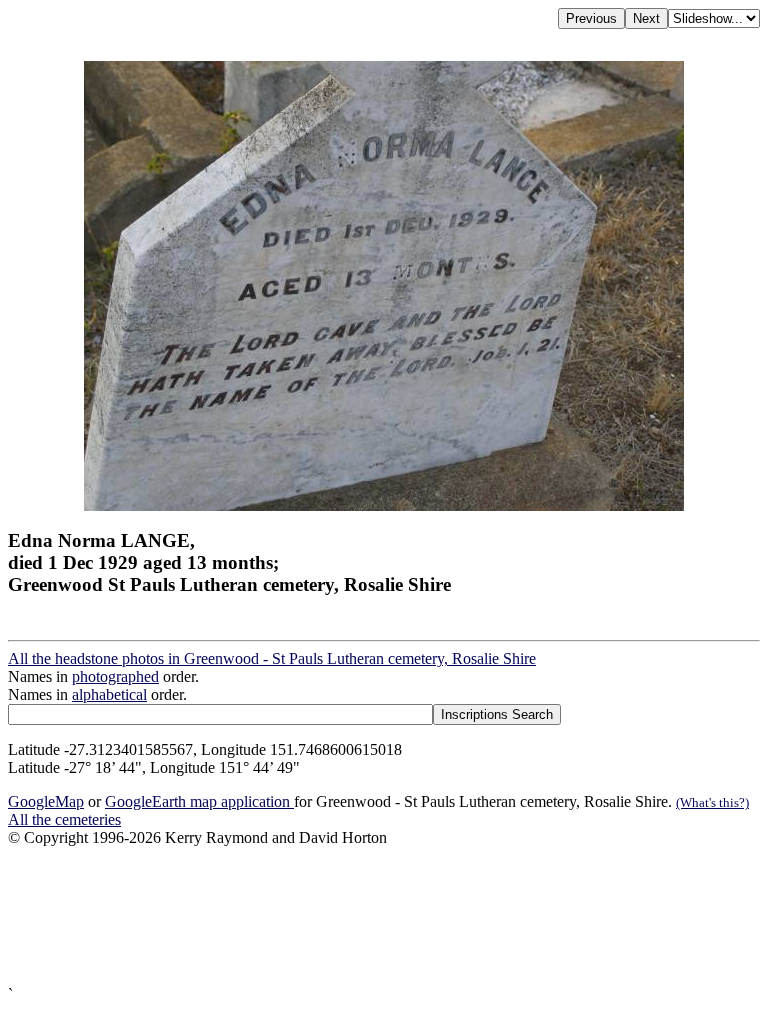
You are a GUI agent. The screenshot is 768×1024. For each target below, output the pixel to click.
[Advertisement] (384, 916)
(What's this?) (712, 802)
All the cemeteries (64, 819)
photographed (115, 676)
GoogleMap (46, 801)
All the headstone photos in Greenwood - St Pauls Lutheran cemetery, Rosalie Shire (272, 658)
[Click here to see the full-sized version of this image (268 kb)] (384, 505)
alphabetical (109, 694)
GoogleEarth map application (199, 801)
